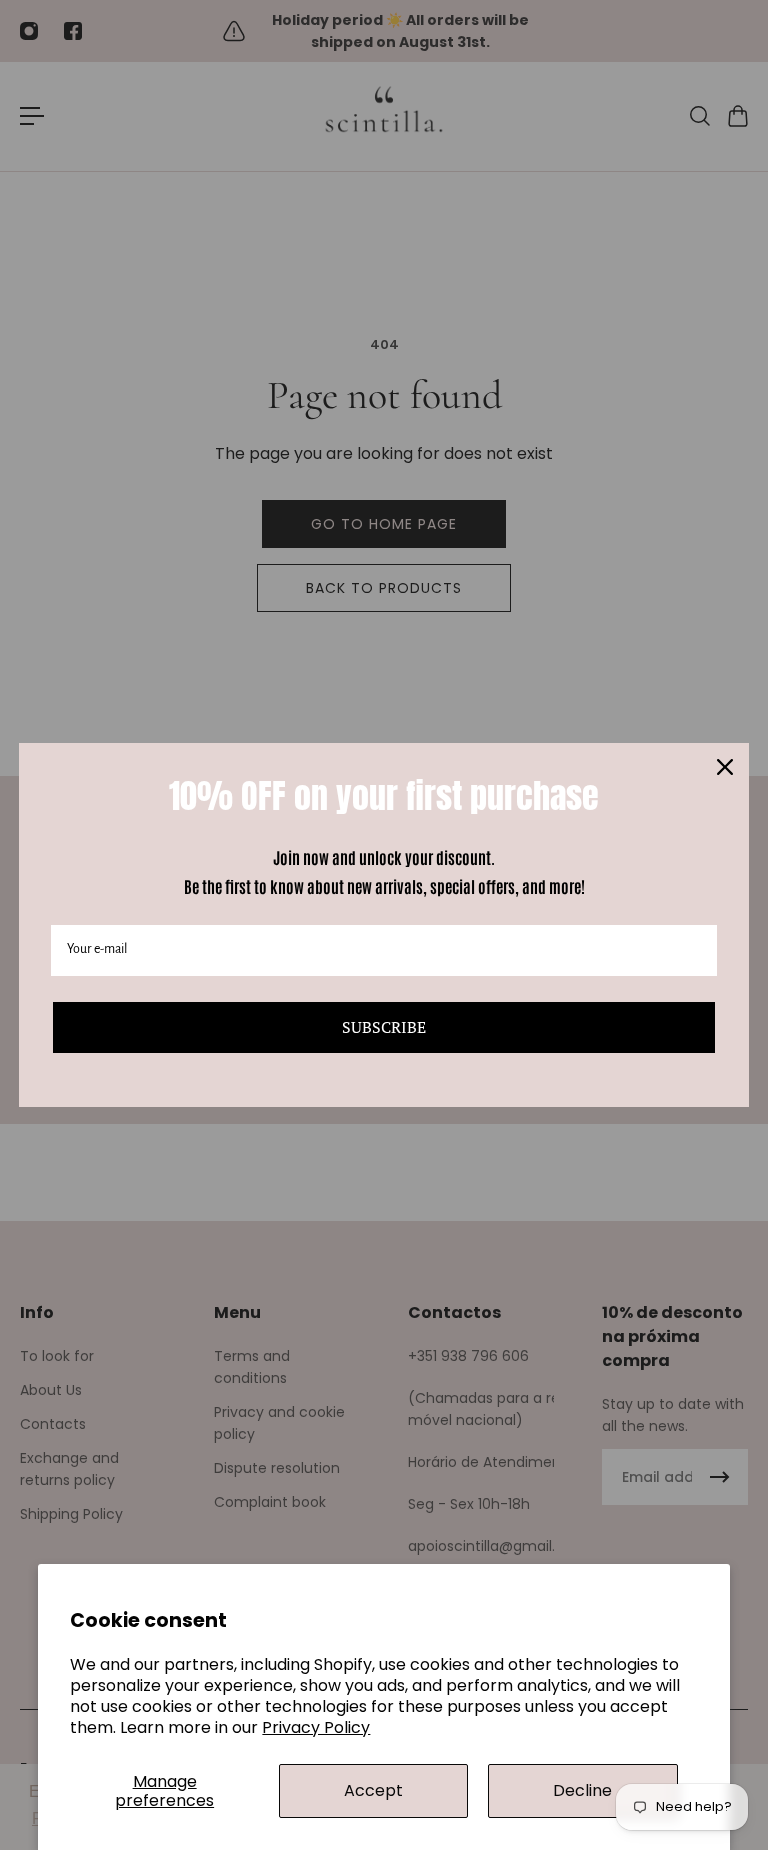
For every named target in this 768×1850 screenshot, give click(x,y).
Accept (373, 1790)
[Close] (725, 767)
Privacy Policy (316, 1727)
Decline (582, 1790)
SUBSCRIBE (384, 1027)
